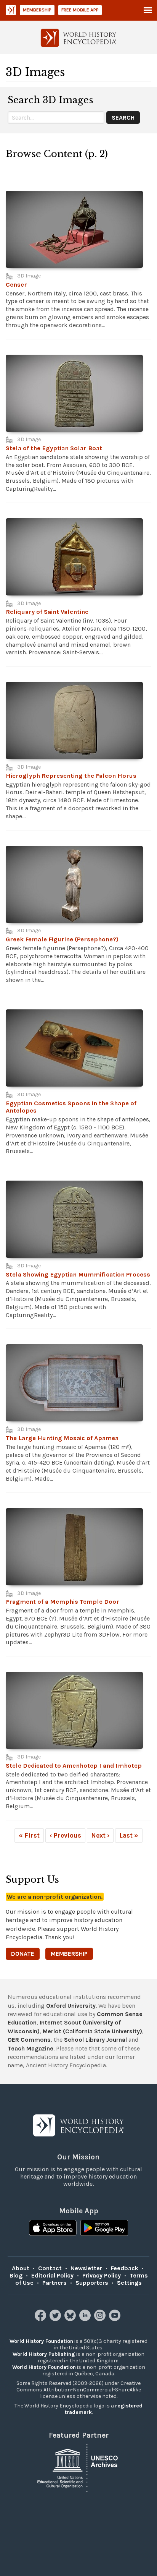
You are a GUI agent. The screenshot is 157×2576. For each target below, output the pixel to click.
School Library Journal (95, 2040)
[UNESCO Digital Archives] (78, 2467)
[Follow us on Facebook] (41, 2319)
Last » (129, 1835)
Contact (50, 2268)
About (21, 2268)
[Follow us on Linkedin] (86, 2319)
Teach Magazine (30, 2048)
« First (29, 1835)
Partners (54, 2283)
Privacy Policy (102, 2275)
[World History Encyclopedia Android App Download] (104, 2229)
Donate (23, 1954)
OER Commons (29, 2040)
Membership (37, 10)
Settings (129, 2283)
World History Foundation (41, 2341)
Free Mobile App (80, 10)
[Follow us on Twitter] (56, 2319)
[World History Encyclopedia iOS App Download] (53, 2229)
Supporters (92, 2283)
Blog (16, 2275)
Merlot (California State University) (92, 2031)
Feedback (125, 2268)
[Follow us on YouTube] (116, 2319)
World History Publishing (44, 2354)
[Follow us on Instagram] (101, 2319)
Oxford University (71, 2006)
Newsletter (86, 2268)
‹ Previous (65, 1835)
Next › (100, 1835)
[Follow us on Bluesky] (71, 2319)
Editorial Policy (52, 2275)
